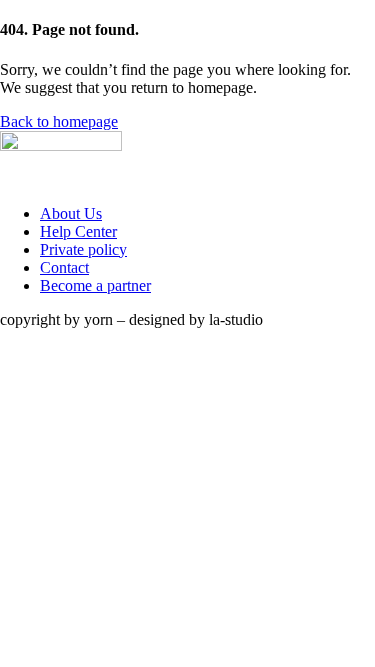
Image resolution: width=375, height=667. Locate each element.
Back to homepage (59, 121)
